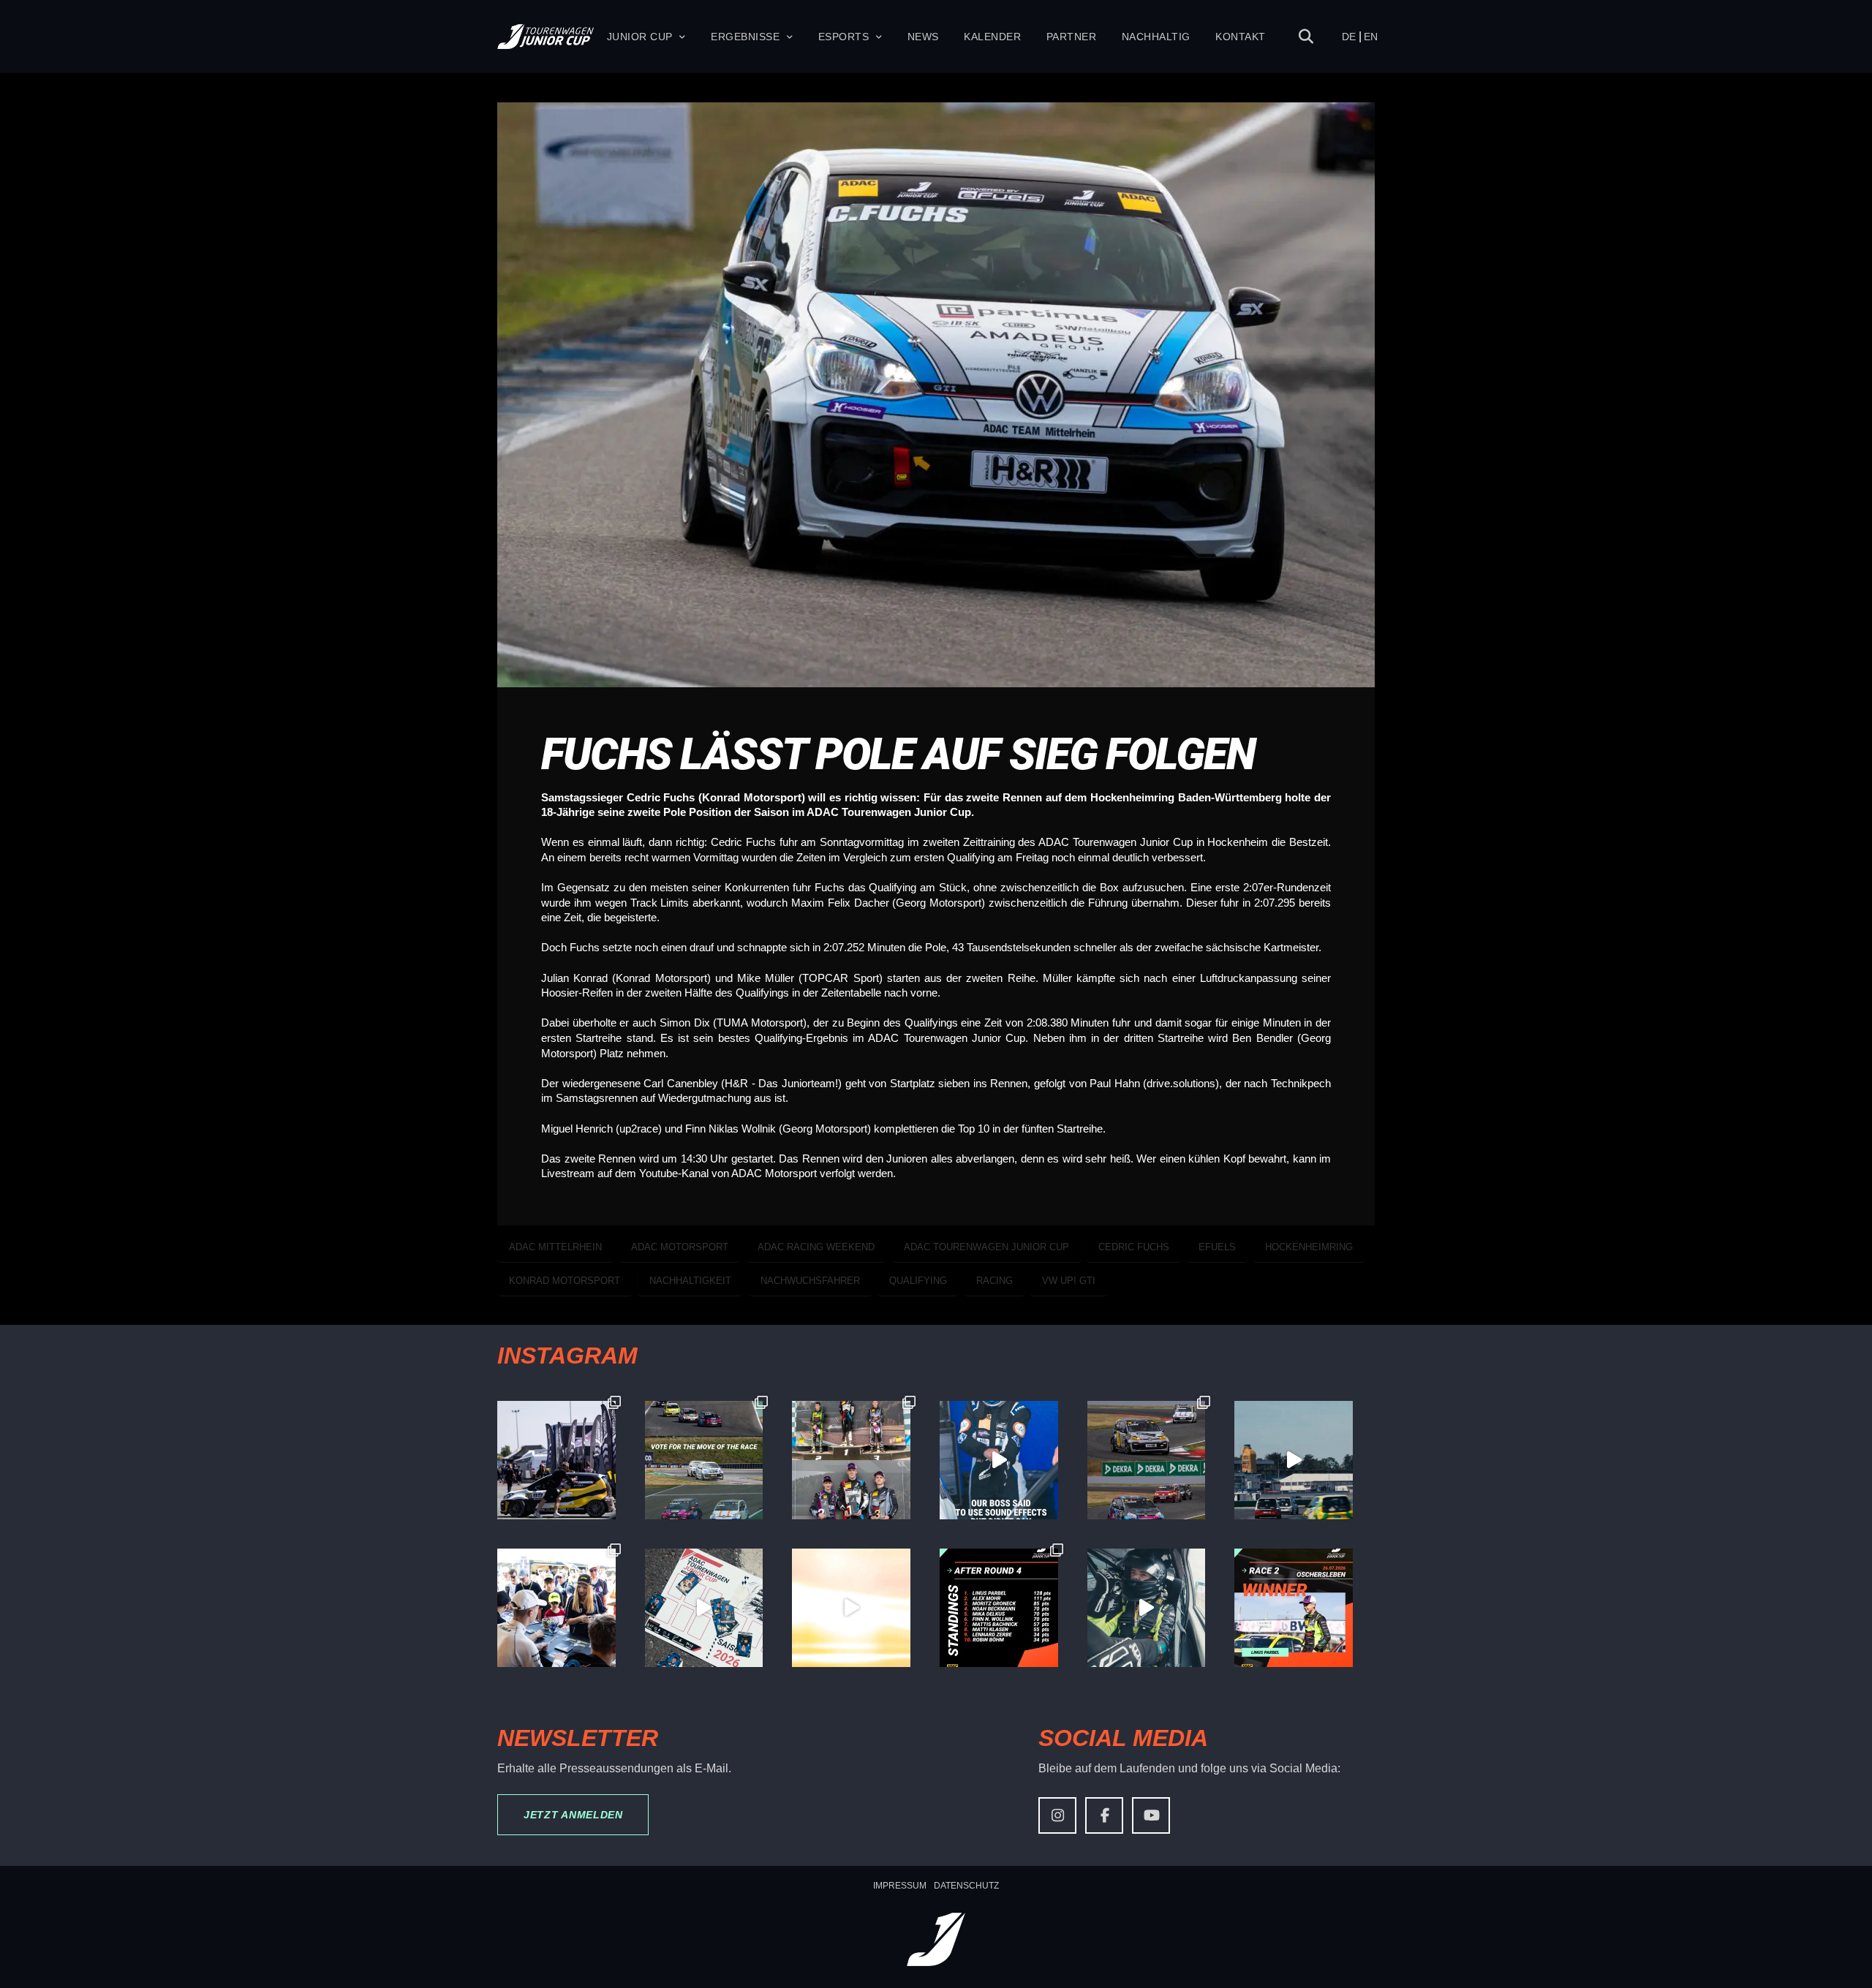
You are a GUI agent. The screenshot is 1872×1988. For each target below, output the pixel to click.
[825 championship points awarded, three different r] (851, 1460)
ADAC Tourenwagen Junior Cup (986, 1247)
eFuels (1217, 1247)
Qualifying (918, 1281)
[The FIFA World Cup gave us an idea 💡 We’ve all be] (704, 1608)
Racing (994, 1281)
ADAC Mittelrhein (555, 1247)
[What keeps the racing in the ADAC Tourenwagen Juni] (1294, 1460)
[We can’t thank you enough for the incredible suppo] (556, 1608)
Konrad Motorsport (565, 1281)
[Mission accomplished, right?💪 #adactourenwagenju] (999, 1460)
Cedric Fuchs (1134, 1247)
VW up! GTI (1069, 1281)
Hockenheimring (1309, 1247)
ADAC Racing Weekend (816, 1247)
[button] (1306, 37)
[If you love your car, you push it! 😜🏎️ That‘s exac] (556, 1460)
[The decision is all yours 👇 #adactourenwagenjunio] (704, 1460)
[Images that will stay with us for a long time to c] (1147, 1608)
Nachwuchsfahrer (810, 1281)
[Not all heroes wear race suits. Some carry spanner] (1147, 1460)
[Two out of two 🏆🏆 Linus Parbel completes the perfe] (1294, 1608)
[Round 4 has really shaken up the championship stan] (999, 1608)
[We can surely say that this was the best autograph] (851, 1608)
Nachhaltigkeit (690, 1281)
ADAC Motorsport (680, 1247)
